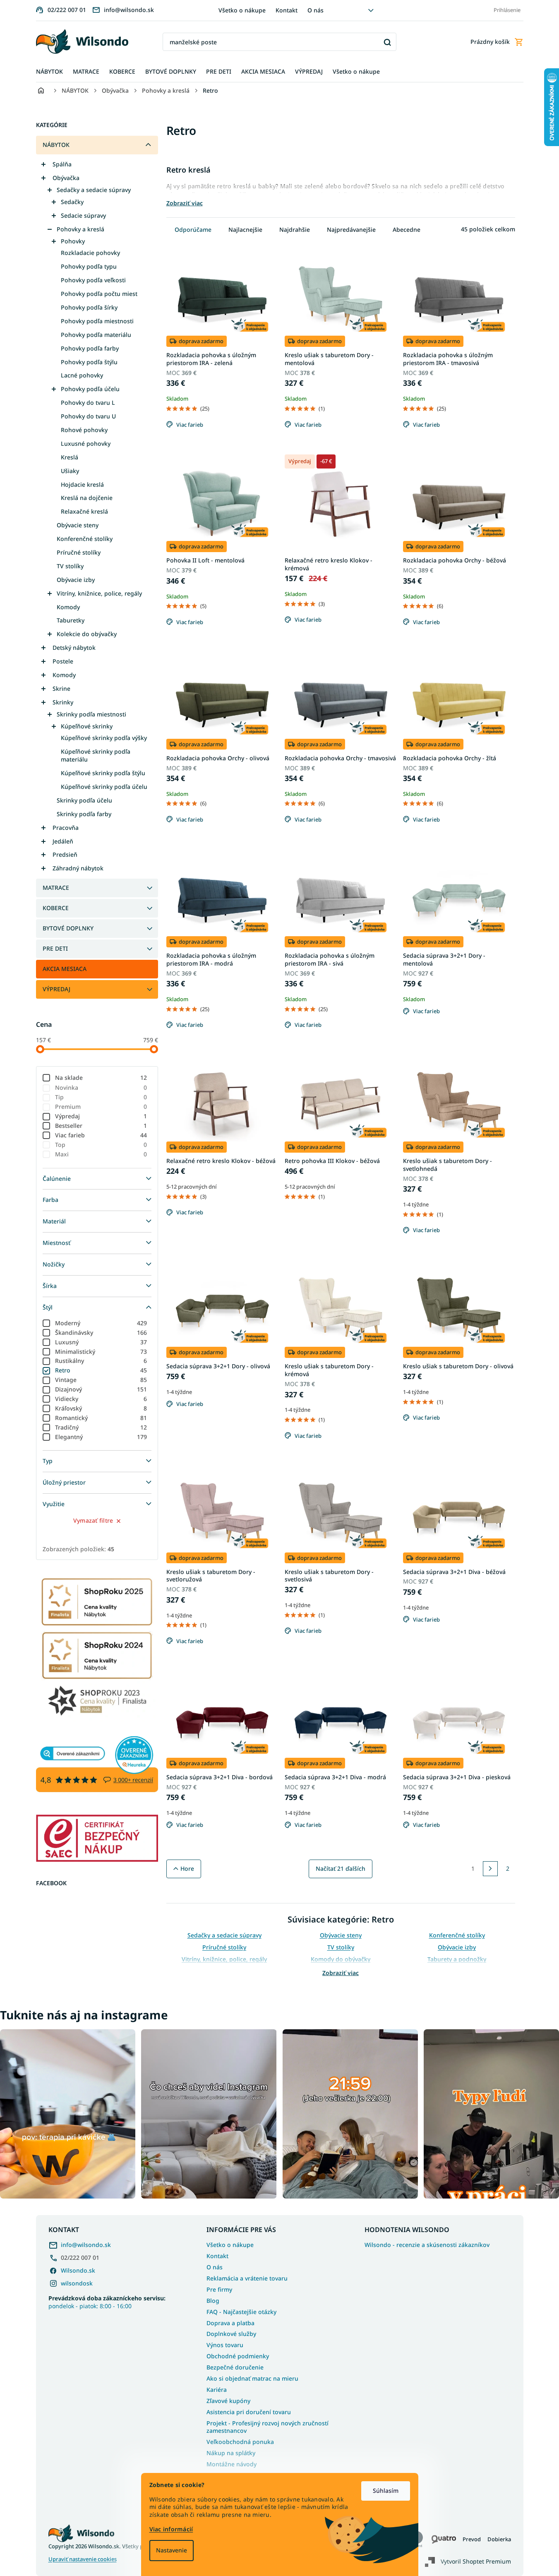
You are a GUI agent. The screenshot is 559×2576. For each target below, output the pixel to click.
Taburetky (71, 620)
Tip (101, 1097)
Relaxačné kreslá (84, 511)
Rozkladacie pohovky (90, 253)
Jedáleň (63, 841)
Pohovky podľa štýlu (89, 362)
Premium (101, 1107)
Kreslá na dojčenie (87, 498)
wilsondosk (77, 2283)
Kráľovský (101, 1408)
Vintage (101, 1380)
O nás (315, 10)
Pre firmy (219, 2289)
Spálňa (62, 164)
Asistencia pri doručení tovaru (249, 2412)
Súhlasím (386, 2491)
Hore (187, 1868)
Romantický (101, 1418)
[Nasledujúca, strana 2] (490, 1869)
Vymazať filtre (93, 1520)
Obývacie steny (78, 525)
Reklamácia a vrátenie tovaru (247, 2278)
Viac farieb (101, 1135)
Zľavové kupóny (228, 2401)
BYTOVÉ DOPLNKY (68, 928)
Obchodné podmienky (238, 2356)
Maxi (101, 1154)
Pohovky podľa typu (89, 266)
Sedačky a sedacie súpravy (94, 190)
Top (101, 1145)
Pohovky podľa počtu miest (99, 294)
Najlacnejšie (245, 229)
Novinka (101, 1087)
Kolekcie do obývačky (87, 634)
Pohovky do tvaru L (88, 402)
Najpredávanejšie (351, 229)
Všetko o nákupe (242, 10)
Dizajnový (101, 1389)
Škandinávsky (101, 1332)
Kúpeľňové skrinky (87, 726)
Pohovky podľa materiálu (96, 335)
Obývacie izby (76, 580)
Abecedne (407, 229)
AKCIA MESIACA (65, 969)
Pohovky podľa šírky (89, 307)
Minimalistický (101, 1352)
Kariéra (217, 2390)
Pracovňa (66, 828)
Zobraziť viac (341, 1973)
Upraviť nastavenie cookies (83, 2559)
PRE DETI (55, 948)
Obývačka (66, 178)
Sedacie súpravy (83, 215)
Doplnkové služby (231, 2334)
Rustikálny (101, 1361)
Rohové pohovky (84, 430)
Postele (63, 661)
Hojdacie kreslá (82, 484)
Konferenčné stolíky (85, 539)
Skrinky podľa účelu (84, 800)
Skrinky (63, 702)
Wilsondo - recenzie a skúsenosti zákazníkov (427, 2245)
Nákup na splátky (231, 2453)
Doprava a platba (230, 2323)
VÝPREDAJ (56, 989)
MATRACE (56, 888)
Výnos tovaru (225, 2345)
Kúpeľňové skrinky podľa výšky (104, 738)
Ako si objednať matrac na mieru (252, 2378)
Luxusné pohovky (86, 443)
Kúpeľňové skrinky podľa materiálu (96, 755)
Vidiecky (101, 1399)
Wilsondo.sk (78, 2270)
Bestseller (101, 1126)
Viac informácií (171, 2529)
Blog (213, 2301)
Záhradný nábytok (78, 868)
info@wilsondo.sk (86, 2245)
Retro (101, 1370)
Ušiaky (70, 471)
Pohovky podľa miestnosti (97, 321)
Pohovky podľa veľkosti (93, 280)
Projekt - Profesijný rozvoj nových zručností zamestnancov (268, 2427)
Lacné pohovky (82, 375)
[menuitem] (49, 72)
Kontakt (287, 10)
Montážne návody (232, 2464)
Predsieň (65, 854)
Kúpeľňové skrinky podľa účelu (104, 787)
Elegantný (101, 1437)
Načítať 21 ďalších (341, 1868)
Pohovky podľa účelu (90, 389)
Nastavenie (172, 2550)
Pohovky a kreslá (80, 229)
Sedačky (72, 202)
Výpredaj (101, 1116)
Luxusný (101, 1342)
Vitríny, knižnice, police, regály (99, 593)
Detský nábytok (74, 648)
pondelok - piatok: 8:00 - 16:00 (107, 2302)
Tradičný (101, 1427)
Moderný (101, 1323)
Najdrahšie (295, 229)
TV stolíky (70, 566)
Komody (68, 607)
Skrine (61, 688)
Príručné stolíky (79, 552)
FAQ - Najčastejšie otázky (241, 2312)
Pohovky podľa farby (90, 348)
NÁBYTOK (56, 145)
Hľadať (387, 42)
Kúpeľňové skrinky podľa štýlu (103, 773)
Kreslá (70, 457)
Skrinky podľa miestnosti (91, 714)
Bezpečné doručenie (235, 2367)
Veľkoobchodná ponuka (240, 2442)
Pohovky (73, 241)
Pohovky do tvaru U (88, 416)
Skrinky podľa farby (84, 814)
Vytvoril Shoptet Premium (476, 2561)
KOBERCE (56, 908)
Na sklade (101, 1078)
